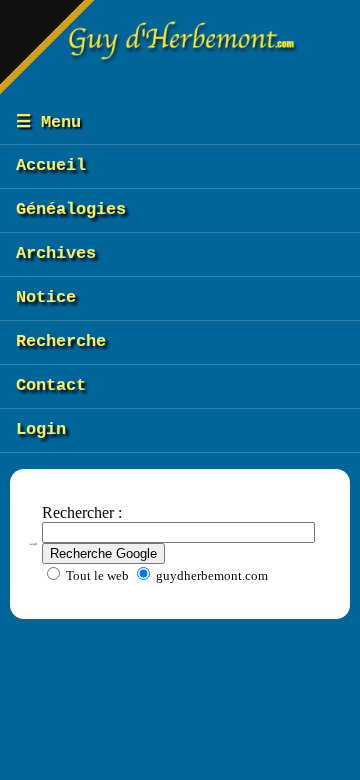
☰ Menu (48, 122)
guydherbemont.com (210, 575)
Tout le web (96, 575)
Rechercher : (82, 512)
